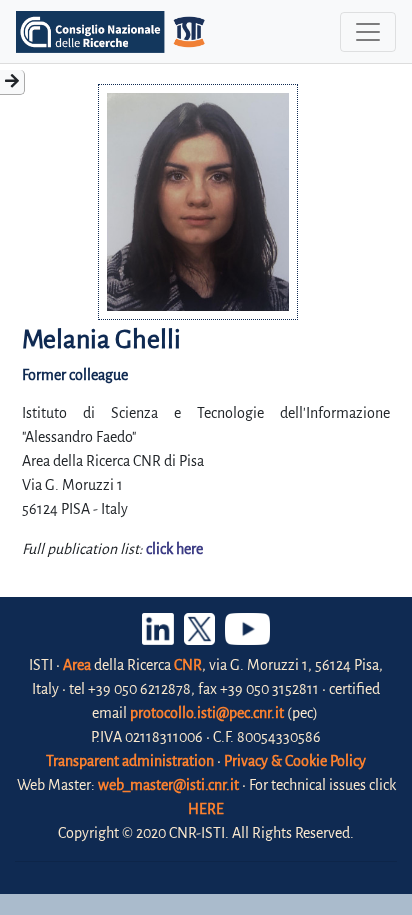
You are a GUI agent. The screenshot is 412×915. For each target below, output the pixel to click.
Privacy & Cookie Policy (295, 761)
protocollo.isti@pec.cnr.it (207, 713)
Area (77, 665)
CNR (188, 665)
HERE (206, 809)
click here (174, 549)
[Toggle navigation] (368, 32)
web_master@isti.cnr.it (168, 785)
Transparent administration (130, 761)
